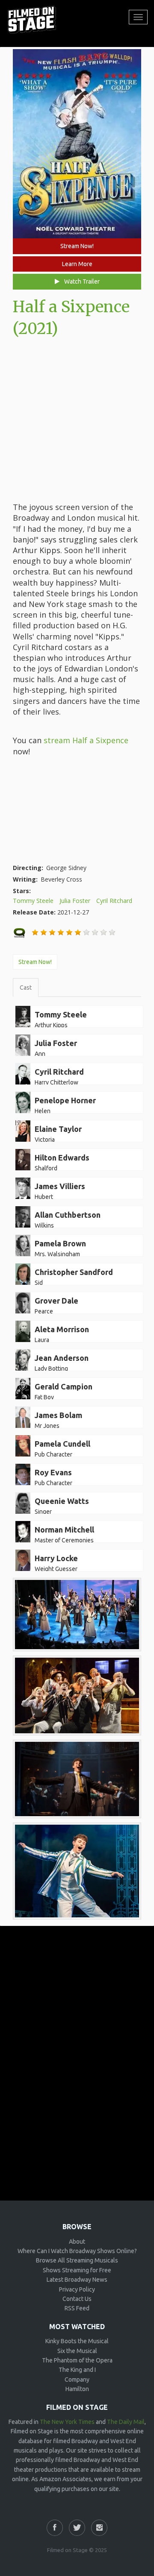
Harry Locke (56, 1558)
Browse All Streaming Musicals (77, 2260)
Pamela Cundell (62, 1444)
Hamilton (77, 2389)
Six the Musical (77, 2351)
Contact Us (77, 2299)
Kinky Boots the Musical (77, 2341)
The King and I (77, 2370)
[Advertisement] (77, 421)
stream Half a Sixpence (86, 740)
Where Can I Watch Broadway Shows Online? (77, 2251)
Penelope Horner (65, 1100)
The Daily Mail (126, 2422)
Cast (26, 988)
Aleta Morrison (62, 1329)
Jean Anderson (62, 1358)
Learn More (77, 264)
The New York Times (67, 2422)
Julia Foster (75, 901)
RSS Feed (77, 2308)
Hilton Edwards (62, 1158)
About (77, 2242)
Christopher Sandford (74, 1272)
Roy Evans (53, 1472)
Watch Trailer (81, 281)
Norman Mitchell (64, 1530)
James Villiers (60, 1186)
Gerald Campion (64, 1386)
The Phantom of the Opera (77, 2360)
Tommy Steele (33, 901)
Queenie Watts (62, 1501)
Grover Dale (56, 1301)
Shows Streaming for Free (77, 2270)
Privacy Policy (77, 2289)
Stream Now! (77, 246)
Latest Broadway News (77, 2280)
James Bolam (58, 1415)
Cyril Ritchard (114, 901)
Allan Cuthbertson (68, 1215)
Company (77, 2380)
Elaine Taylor (58, 1129)
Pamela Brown (60, 1243)
